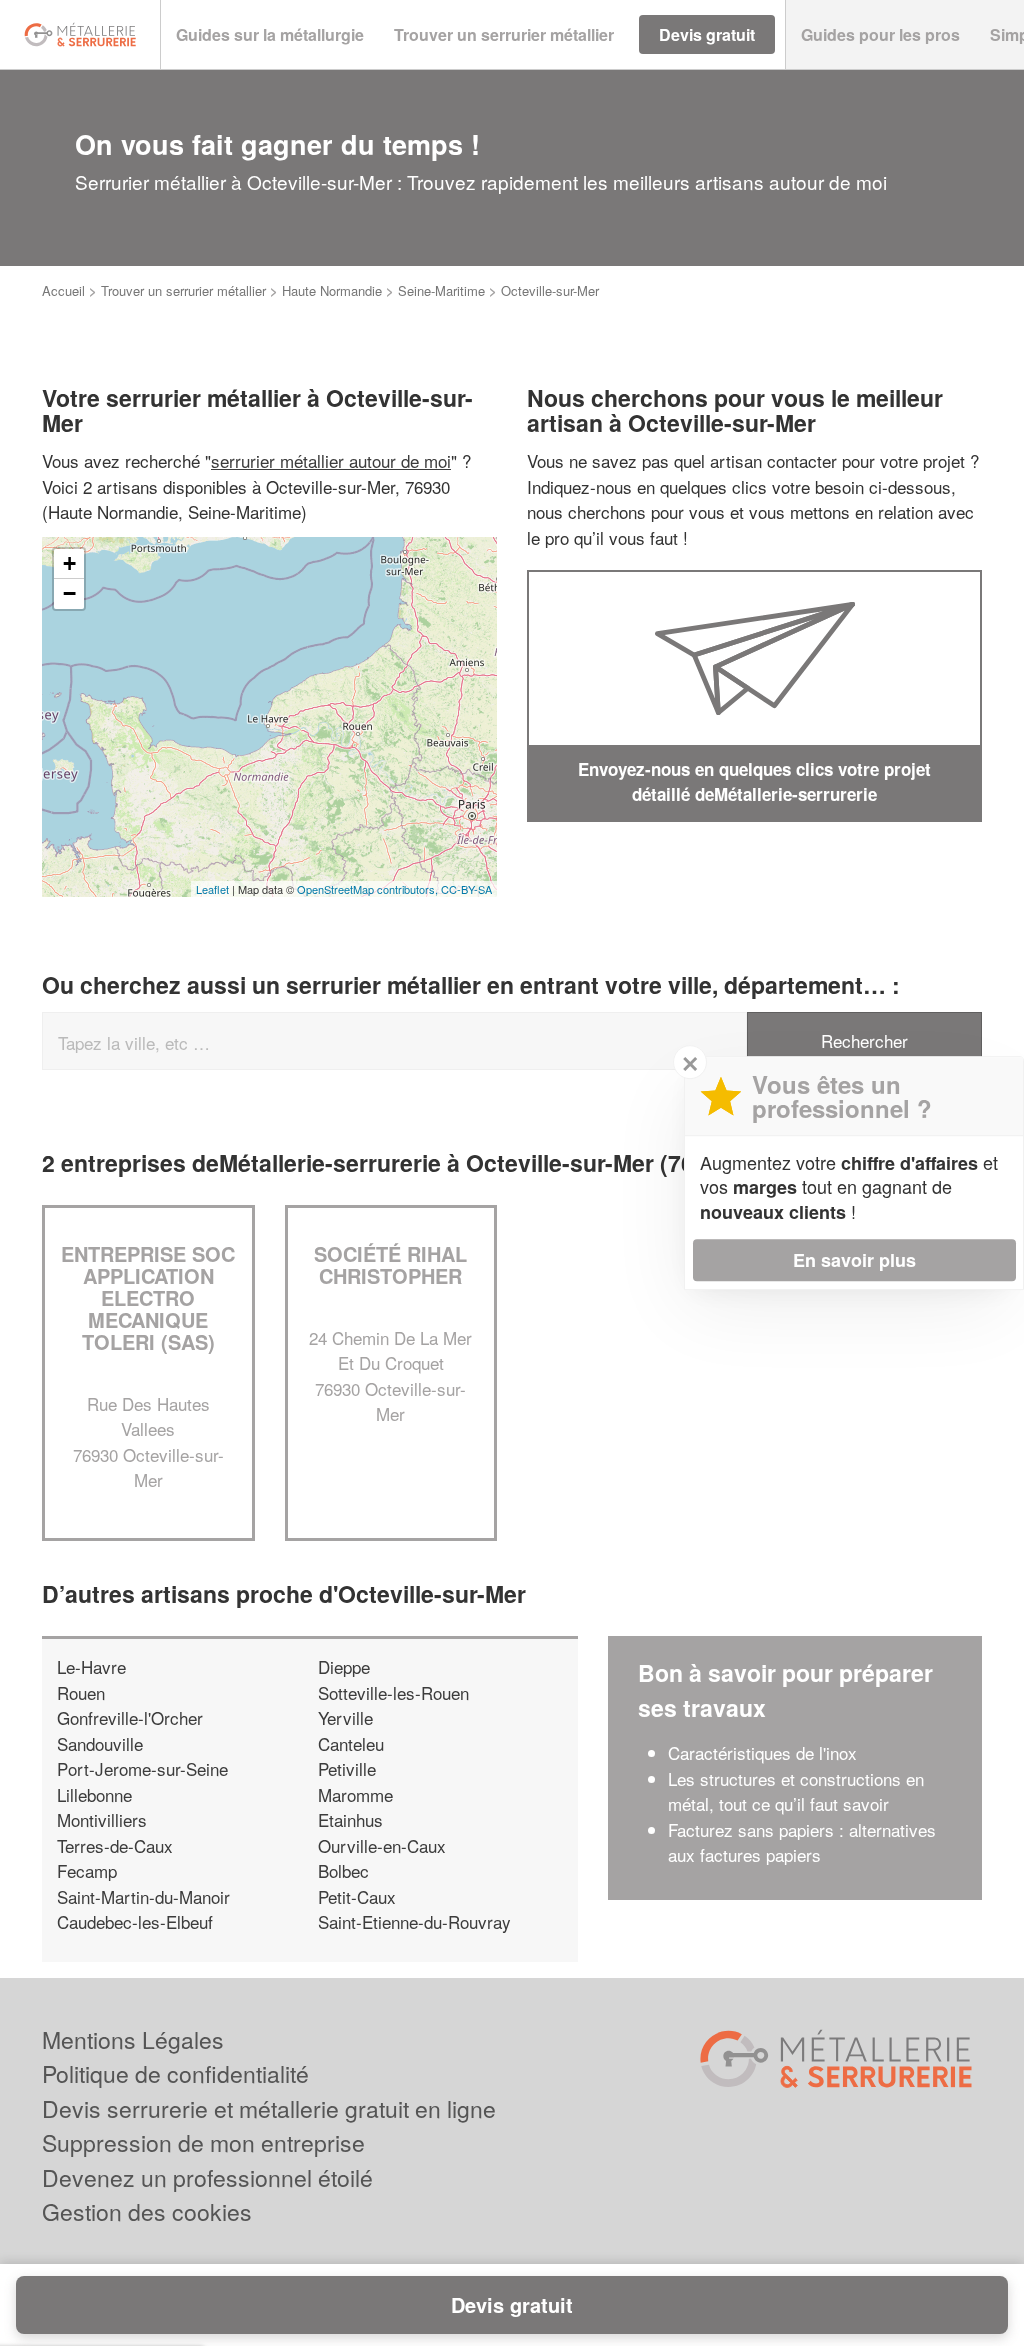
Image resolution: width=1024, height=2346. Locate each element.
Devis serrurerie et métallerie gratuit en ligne (269, 2108)
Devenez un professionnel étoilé (207, 2177)
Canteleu (351, 1743)
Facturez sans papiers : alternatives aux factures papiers (802, 1842)
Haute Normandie (332, 290)
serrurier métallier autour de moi (331, 460)
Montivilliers (102, 1819)
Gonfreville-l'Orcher (130, 1717)
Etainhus (350, 1819)
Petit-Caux (357, 1896)
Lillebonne (94, 1794)
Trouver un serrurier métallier (183, 290)
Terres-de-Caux (115, 1845)
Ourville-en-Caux (382, 1845)
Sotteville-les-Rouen (393, 1692)
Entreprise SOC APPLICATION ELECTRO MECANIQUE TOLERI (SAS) (148, 1297)
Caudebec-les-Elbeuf (135, 1921)
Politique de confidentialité (175, 2073)
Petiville (347, 1768)
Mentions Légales (133, 2039)
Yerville (345, 1717)
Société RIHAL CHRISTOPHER (390, 1264)
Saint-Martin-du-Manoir (143, 1896)
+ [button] (69, 563)
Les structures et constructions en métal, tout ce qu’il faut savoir (796, 1791)
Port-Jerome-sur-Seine (142, 1768)
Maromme (355, 1794)
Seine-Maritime (441, 290)
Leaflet (212, 889)
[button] (270, 35)
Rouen (81, 1692)
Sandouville (100, 1743)
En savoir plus (854, 1260)
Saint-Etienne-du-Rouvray (414, 1921)
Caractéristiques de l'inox (762, 1752)
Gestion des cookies (147, 2211)
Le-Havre (91, 1666)
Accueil (63, 290)
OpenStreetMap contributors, (369, 889)
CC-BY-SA (466, 889)
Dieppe (344, 1666)
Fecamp (87, 1870)
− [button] (69, 593)
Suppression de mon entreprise (203, 2142)
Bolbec (343, 1870)
